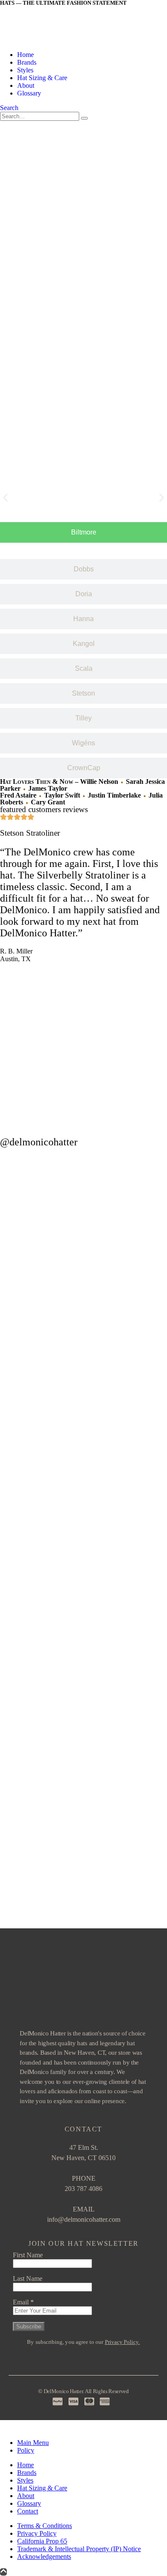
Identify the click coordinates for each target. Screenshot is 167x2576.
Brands (27, 62)
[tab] (83, 532)
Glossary (29, 93)
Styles (25, 70)
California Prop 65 (42, 2541)
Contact (28, 2511)
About (26, 85)
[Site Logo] (50, 40)
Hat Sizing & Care (42, 78)
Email (23, 2302)
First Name (28, 2255)
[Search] (84, 118)
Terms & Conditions (45, 2526)
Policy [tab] (26, 2450)
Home (25, 55)
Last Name (28, 2279)
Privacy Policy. (122, 2342)
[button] (9, 108)
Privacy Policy (37, 2533)
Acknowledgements (44, 2557)
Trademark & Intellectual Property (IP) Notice (79, 2549)
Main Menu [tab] (33, 2443)
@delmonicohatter (39, 1142)
